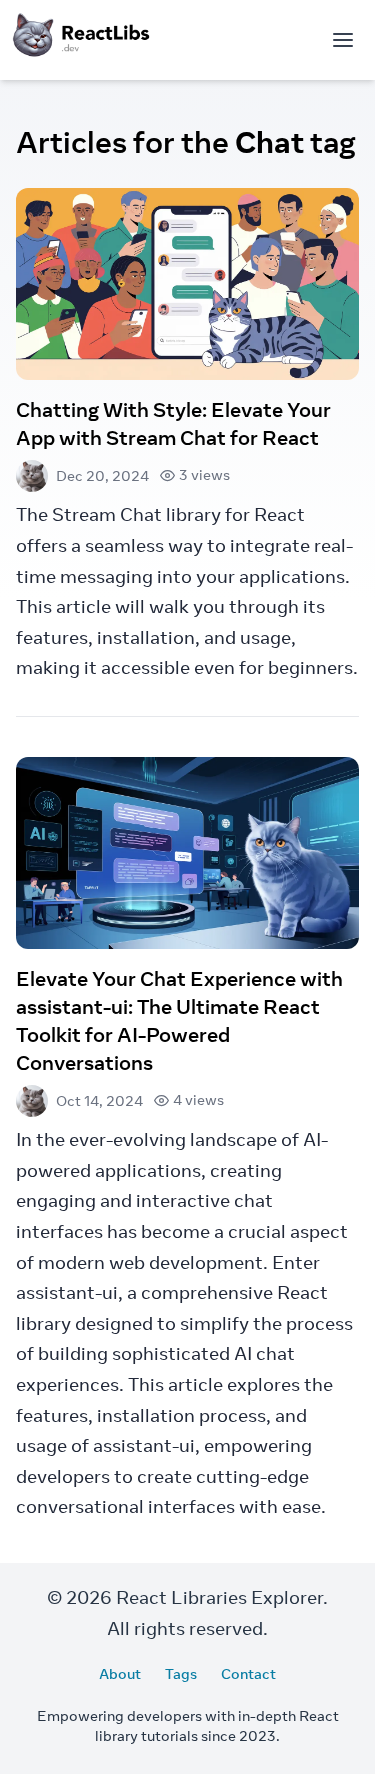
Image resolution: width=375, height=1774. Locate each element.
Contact (248, 1674)
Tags (181, 1674)
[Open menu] (343, 40)
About (120, 1674)
